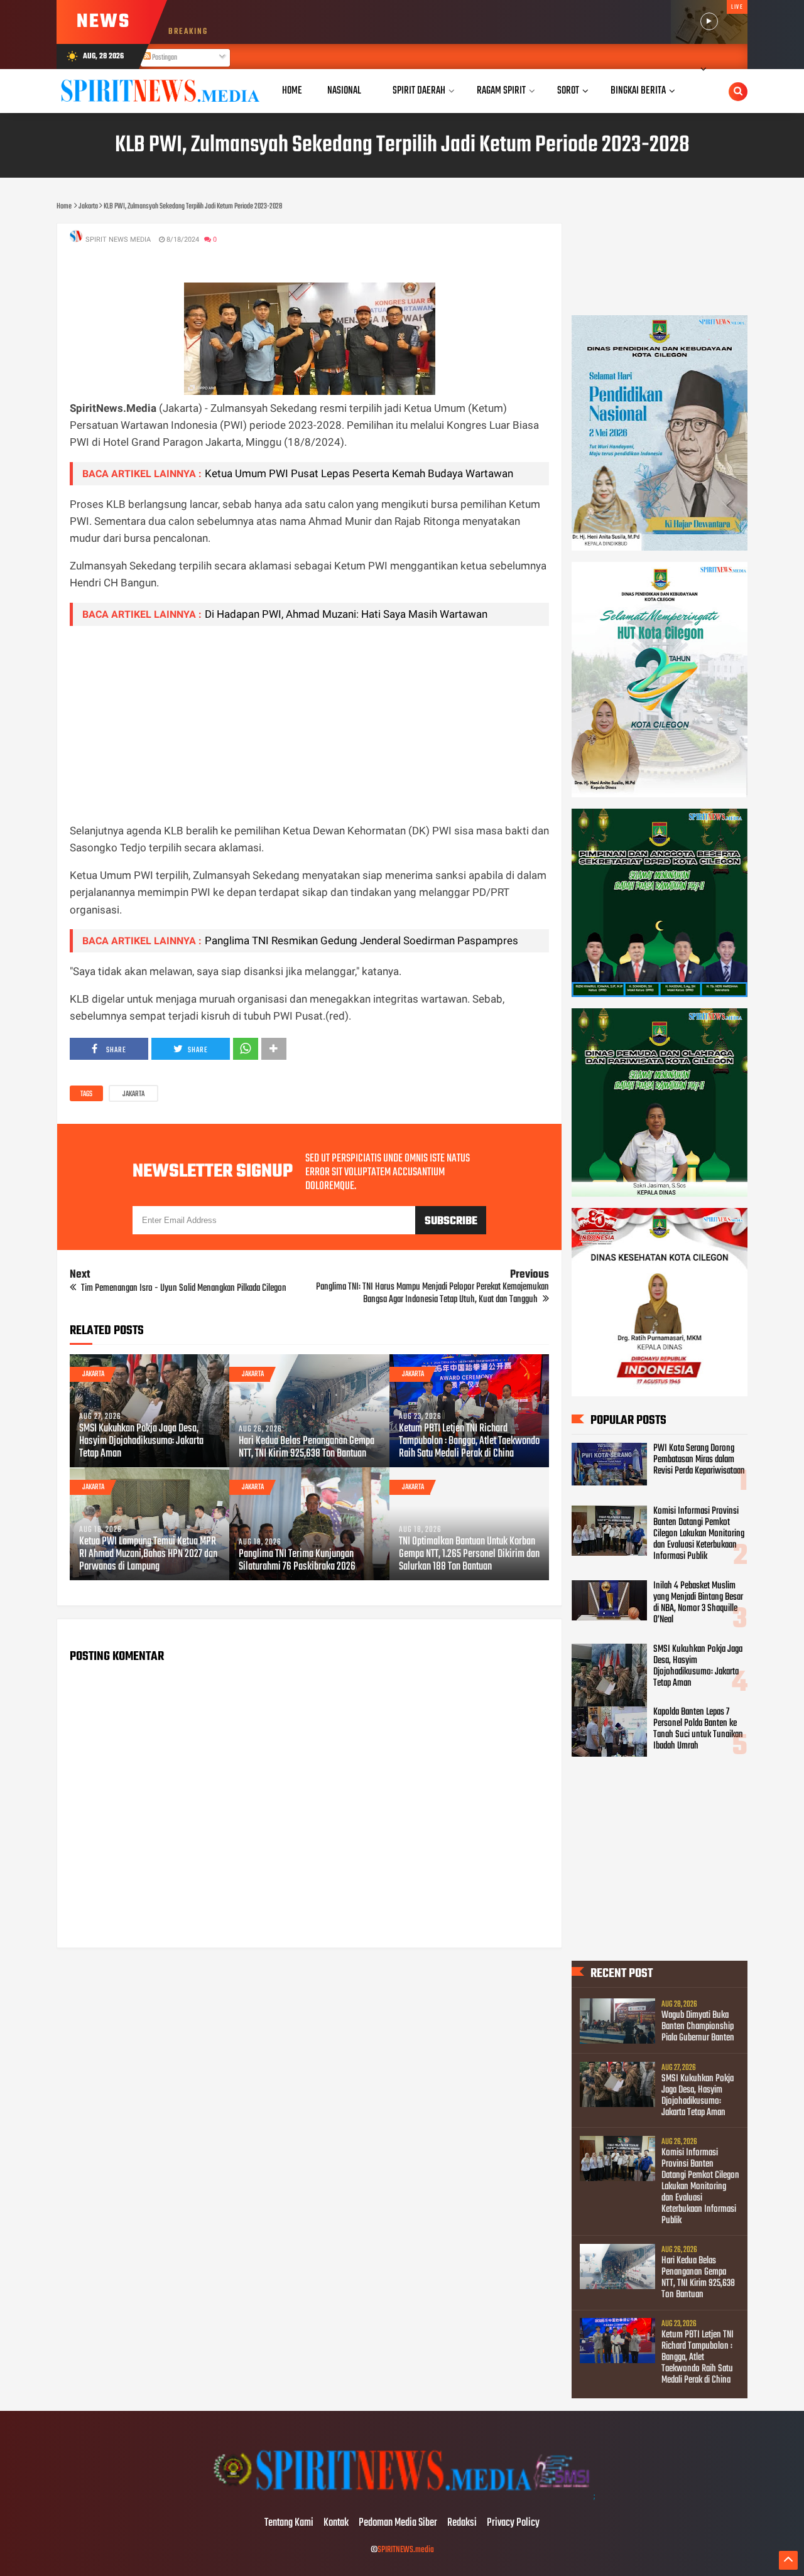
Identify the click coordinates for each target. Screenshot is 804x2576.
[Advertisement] (309, 724)
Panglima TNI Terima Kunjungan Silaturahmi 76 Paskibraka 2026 (297, 1561)
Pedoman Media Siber (398, 2523)
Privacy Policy (513, 2523)
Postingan (164, 58)
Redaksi (462, 2523)
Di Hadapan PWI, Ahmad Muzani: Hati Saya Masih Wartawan (346, 614)
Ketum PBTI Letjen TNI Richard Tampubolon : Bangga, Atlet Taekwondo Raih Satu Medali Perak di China (469, 1442)
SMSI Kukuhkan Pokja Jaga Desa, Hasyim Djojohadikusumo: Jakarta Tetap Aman (141, 1442)
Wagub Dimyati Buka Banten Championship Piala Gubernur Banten (698, 2027)
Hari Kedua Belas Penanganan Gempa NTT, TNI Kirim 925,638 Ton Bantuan (307, 1448)
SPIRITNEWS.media (406, 2550)
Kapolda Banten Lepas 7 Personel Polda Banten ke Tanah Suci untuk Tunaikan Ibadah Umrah (698, 1729)
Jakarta (133, 1094)
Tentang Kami (289, 2523)
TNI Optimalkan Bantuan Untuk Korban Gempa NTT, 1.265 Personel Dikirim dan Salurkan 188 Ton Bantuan (469, 1555)
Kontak (336, 2523)
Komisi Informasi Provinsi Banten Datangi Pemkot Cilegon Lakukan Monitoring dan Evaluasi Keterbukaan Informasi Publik (699, 1534)
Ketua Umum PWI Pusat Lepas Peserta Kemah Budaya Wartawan (359, 473)
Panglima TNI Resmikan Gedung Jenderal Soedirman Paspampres (361, 940)
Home (292, 91)
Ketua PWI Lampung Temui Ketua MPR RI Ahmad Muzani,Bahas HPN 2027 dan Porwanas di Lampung (148, 1555)
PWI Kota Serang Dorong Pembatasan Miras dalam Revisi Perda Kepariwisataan (699, 1460)
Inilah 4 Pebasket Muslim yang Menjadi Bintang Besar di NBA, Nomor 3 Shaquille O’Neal (698, 1603)
